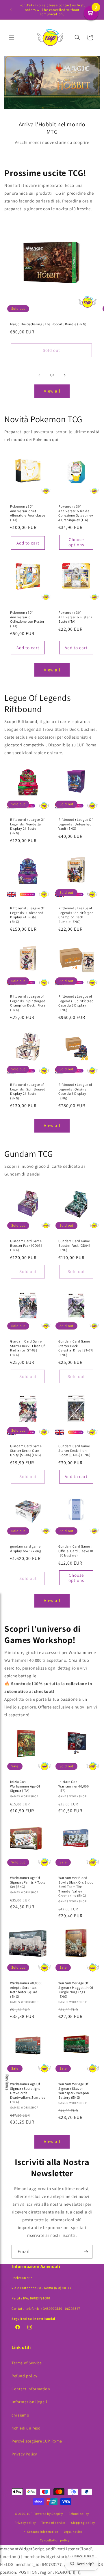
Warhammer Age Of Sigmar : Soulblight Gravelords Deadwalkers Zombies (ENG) (28, 2093)
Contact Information (31, 2389)
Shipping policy (83, 2523)
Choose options (76, 542)
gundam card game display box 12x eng (26, 1549)
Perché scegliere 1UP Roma (37, 2441)
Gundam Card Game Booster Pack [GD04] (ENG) (74, 1245)
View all (52, 391)
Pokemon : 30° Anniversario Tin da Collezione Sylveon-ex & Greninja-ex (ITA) (76, 513)
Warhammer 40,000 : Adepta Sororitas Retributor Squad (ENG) (26, 1990)
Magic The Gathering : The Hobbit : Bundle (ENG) (48, 324)
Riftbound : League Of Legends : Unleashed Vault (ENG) (76, 824)
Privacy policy (25, 2523)
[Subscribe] (86, 2252)
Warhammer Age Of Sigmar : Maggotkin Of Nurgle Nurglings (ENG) (76, 1990)
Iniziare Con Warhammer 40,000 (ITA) (74, 1786)
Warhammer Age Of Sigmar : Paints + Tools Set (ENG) (28, 1882)
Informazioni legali (29, 2402)
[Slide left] (39, 375)
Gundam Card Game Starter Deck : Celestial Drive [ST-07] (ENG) (76, 1348)
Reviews (7, 2083)
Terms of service (53, 2523)
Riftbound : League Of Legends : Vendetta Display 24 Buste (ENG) (27, 826)
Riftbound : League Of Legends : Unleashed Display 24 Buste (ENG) (27, 915)
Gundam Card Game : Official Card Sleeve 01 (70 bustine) (76, 1551)
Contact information (43, 2532)
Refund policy (24, 2376)
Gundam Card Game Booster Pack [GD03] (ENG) (26, 1245)
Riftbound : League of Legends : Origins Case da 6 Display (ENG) (75, 1091)
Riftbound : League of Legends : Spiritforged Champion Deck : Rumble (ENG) (76, 915)
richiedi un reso (26, 2428)
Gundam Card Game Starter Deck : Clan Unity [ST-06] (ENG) (26, 1450)
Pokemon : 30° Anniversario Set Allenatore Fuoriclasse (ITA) (28, 513)
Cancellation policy (55, 2540)
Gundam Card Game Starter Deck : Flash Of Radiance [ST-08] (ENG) (27, 1348)
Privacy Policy (24, 2454)
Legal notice (73, 2532)
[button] (12, 37)
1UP (30, 2514)
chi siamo (20, 2415)
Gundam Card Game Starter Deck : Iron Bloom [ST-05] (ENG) (74, 1450)
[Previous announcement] (11, 10)
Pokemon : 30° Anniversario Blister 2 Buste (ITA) (75, 617)
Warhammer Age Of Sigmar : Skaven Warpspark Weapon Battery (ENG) (74, 2091)
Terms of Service (27, 2363)
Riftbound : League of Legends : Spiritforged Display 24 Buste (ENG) (28, 1091)
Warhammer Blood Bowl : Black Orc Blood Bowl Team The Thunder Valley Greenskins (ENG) (76, 1887)
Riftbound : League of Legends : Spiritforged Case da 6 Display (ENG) (76, 1003)
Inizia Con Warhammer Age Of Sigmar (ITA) (25, 1786)
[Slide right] (65, 375)
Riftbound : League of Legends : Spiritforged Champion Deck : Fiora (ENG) (28, 1003)
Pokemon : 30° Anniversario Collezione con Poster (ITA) (27, 619)
